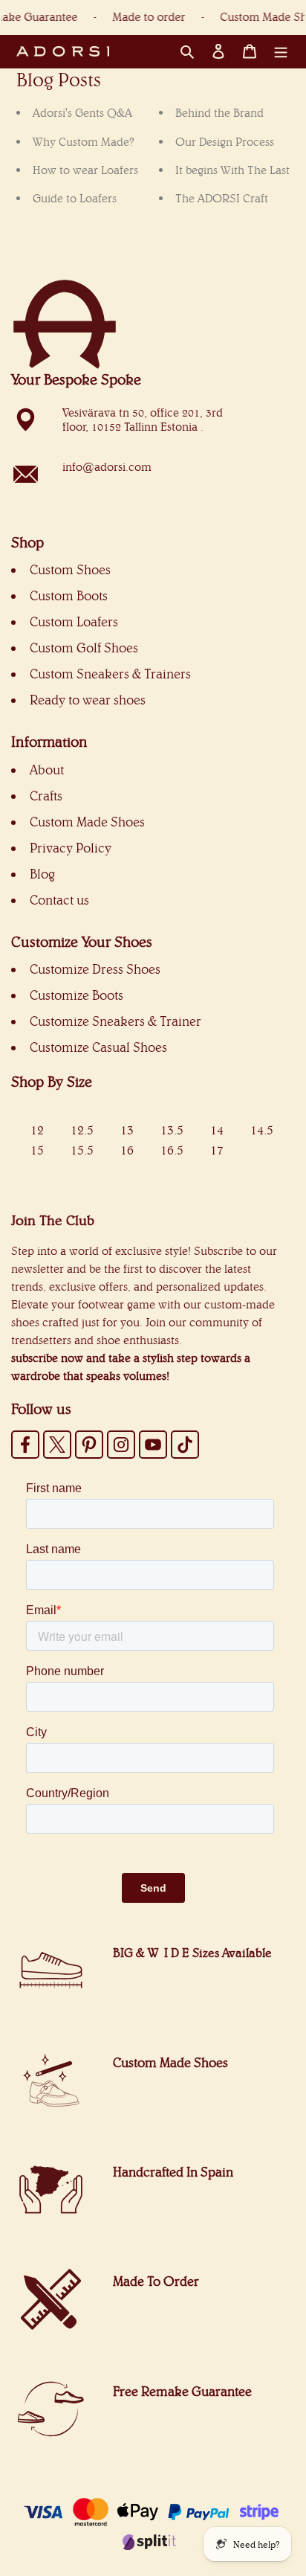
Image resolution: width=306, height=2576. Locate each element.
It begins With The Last (232, 170)
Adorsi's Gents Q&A (82, 113)
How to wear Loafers (85, 170)
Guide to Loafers (75, 198)
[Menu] (281, 51)
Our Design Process (225, 142)
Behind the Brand (219, 113)
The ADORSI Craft (222, 198)
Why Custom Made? (84, 142)
